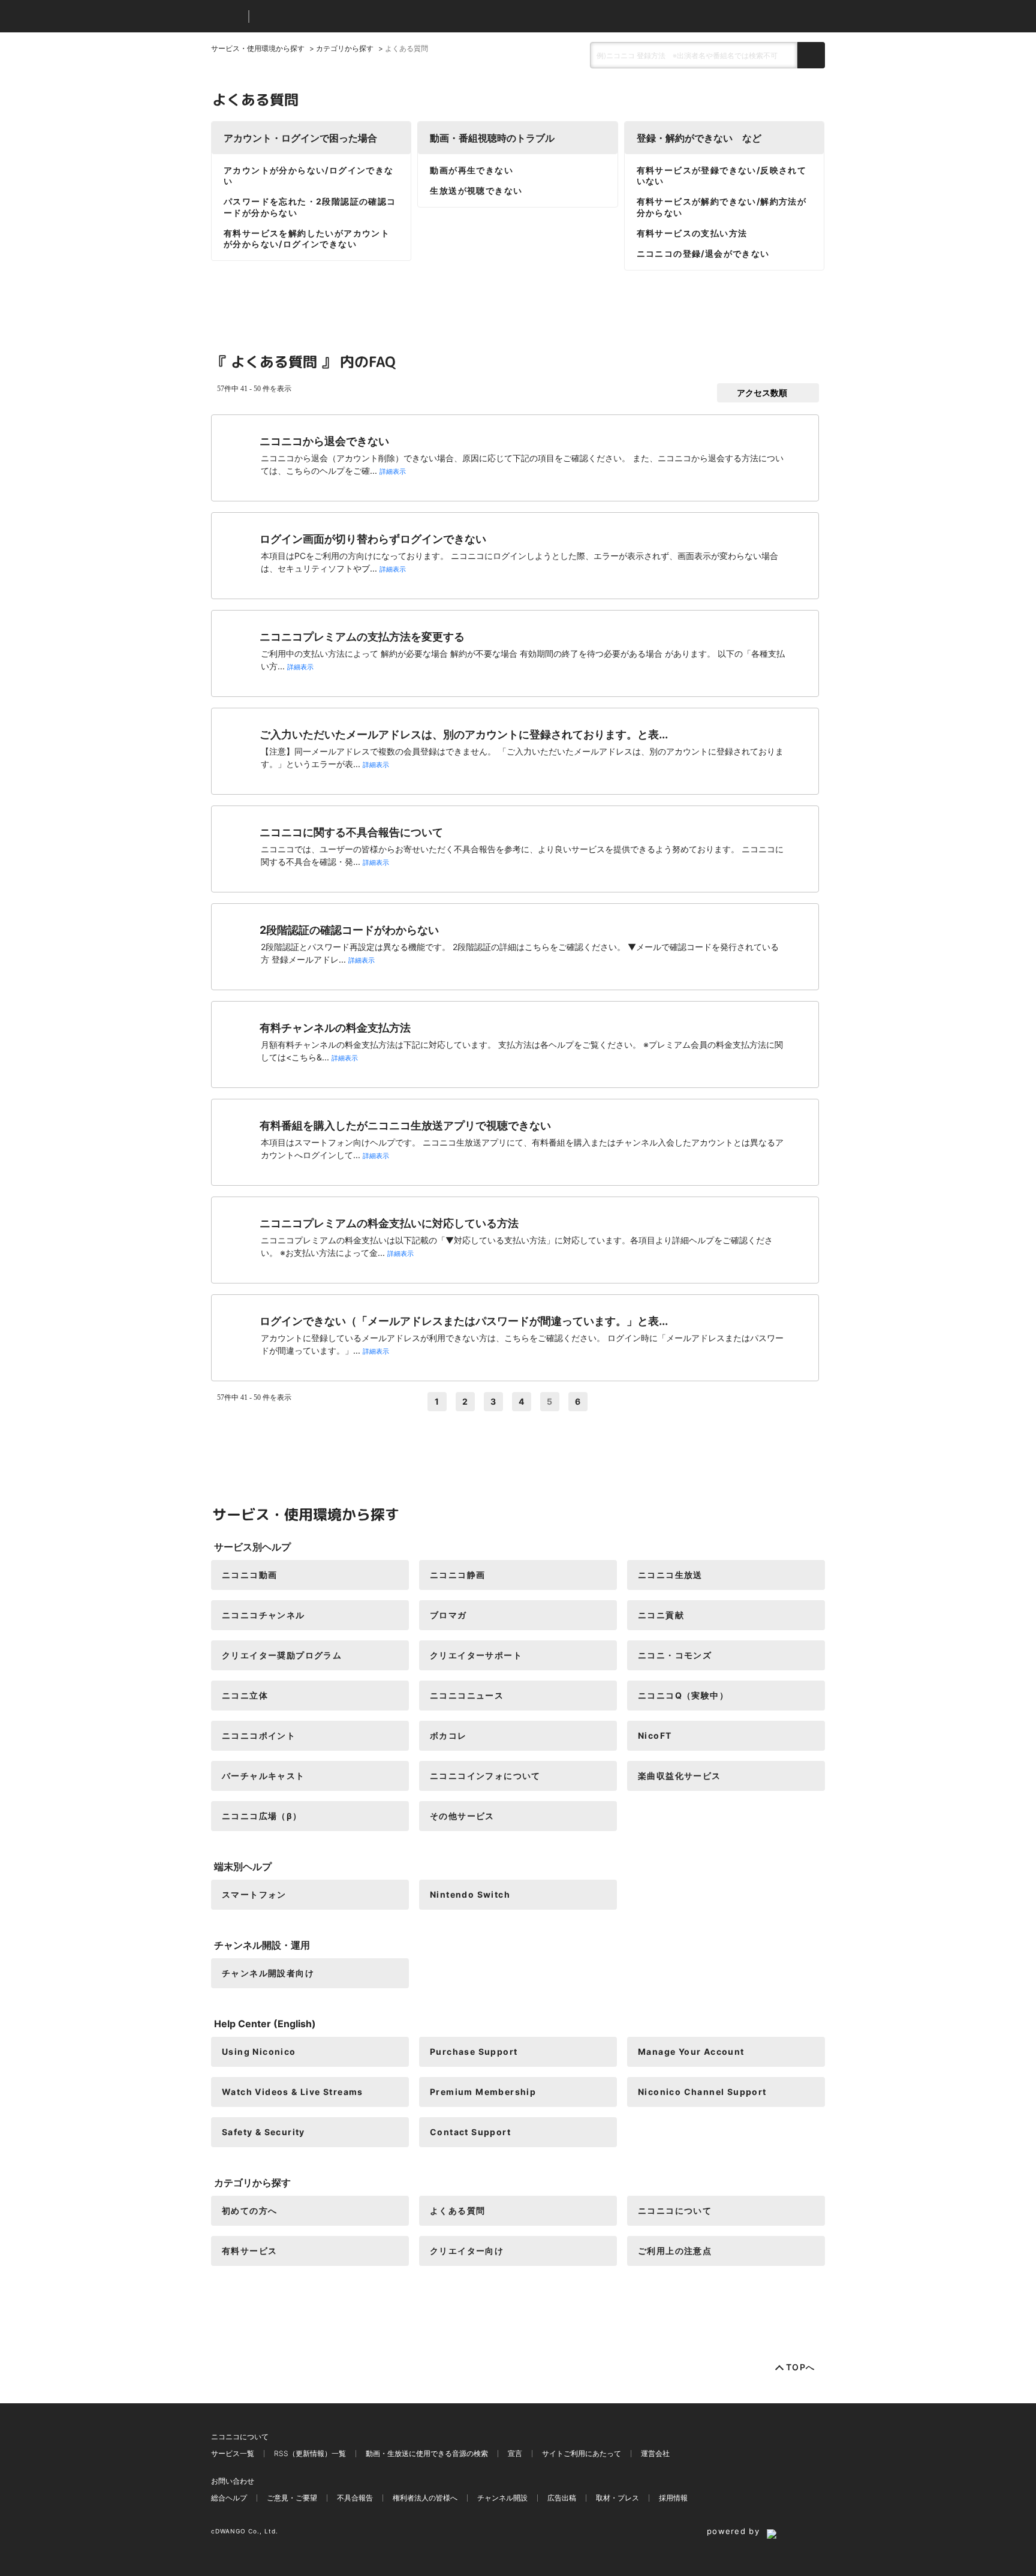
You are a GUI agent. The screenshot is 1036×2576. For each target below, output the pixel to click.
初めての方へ (249, 2210)
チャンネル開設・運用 (262, 1945)
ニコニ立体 (245, 1695)
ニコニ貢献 (661, 1615)
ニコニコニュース (467, 1695)
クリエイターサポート (476, 1655)
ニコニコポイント (259, 1735)
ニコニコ (227, 16)
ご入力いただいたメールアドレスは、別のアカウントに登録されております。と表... (464, 734)
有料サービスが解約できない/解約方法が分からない (722, 207)
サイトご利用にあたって (582, 2453)
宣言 (515, 2453)
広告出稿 (562, 2498)
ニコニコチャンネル (263, 1615)
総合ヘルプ (229, 2498)
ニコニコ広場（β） (262, 1816)
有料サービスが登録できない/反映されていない (722, 175)
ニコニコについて (675, 2210)
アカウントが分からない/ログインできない (309, 175)
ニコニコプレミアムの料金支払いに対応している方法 (389, 1223)
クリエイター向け (467, 2251)
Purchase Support (474, 2052)
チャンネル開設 (502, 2498)
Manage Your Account (691, 2052)
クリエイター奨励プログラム (282, 1655)
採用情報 (673, 2498)
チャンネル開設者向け (268, 1973)
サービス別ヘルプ (252, 1547)
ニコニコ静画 (457, 1575)
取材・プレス (618, 2498)
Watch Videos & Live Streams (293, 2092)
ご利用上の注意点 (675, 2251)
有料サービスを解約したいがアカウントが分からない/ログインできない (307, 238)
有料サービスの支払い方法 (692, 233)
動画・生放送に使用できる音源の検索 (427, 2453)
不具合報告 (355, 2498)
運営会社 (655, 2453)
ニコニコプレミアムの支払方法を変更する (362, 637)
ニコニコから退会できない (324, 441)
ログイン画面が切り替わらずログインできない (373, 539)
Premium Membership (483, 2092)
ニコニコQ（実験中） (683, 1695)
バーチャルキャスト (263, 1776)
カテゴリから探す (345, 48)
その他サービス (462, 1816)
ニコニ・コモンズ (675, 1655)
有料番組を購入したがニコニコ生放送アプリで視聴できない (405, 1125)
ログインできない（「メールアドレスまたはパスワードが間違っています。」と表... (464, 1321)
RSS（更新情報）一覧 (310, 2453)
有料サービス (249, 2251)
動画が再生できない (472, 170)
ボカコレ (448, 1735)
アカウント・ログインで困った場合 (300, 138)
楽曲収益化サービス (680, 1776)
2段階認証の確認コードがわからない (349, 930)
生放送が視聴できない (476, 190)
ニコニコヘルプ (322, 16)
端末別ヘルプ (243, 1866)
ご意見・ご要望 (292, 2498)
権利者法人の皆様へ (425, 2498)
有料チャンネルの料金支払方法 (335, 1028)
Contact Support (470, 2132)
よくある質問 (457, 2210)
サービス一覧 (233, 2453)
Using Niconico (259, 2052)
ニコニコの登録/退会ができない (703, 253)
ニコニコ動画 (249, 1575)
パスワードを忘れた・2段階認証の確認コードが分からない (310, 207)
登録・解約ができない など (699, 138)
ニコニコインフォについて (485, 1776)
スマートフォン (254, 1894)
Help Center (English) (265, 2024)
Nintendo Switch (470, 1894)
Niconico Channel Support (702, 2092)
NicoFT (655, 1735)
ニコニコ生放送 (670, 1575)
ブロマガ (448, 1615)
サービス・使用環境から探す (258, 48)
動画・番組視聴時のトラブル (492, 138)
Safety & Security (263, 2132)
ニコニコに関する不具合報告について (351, 832)
